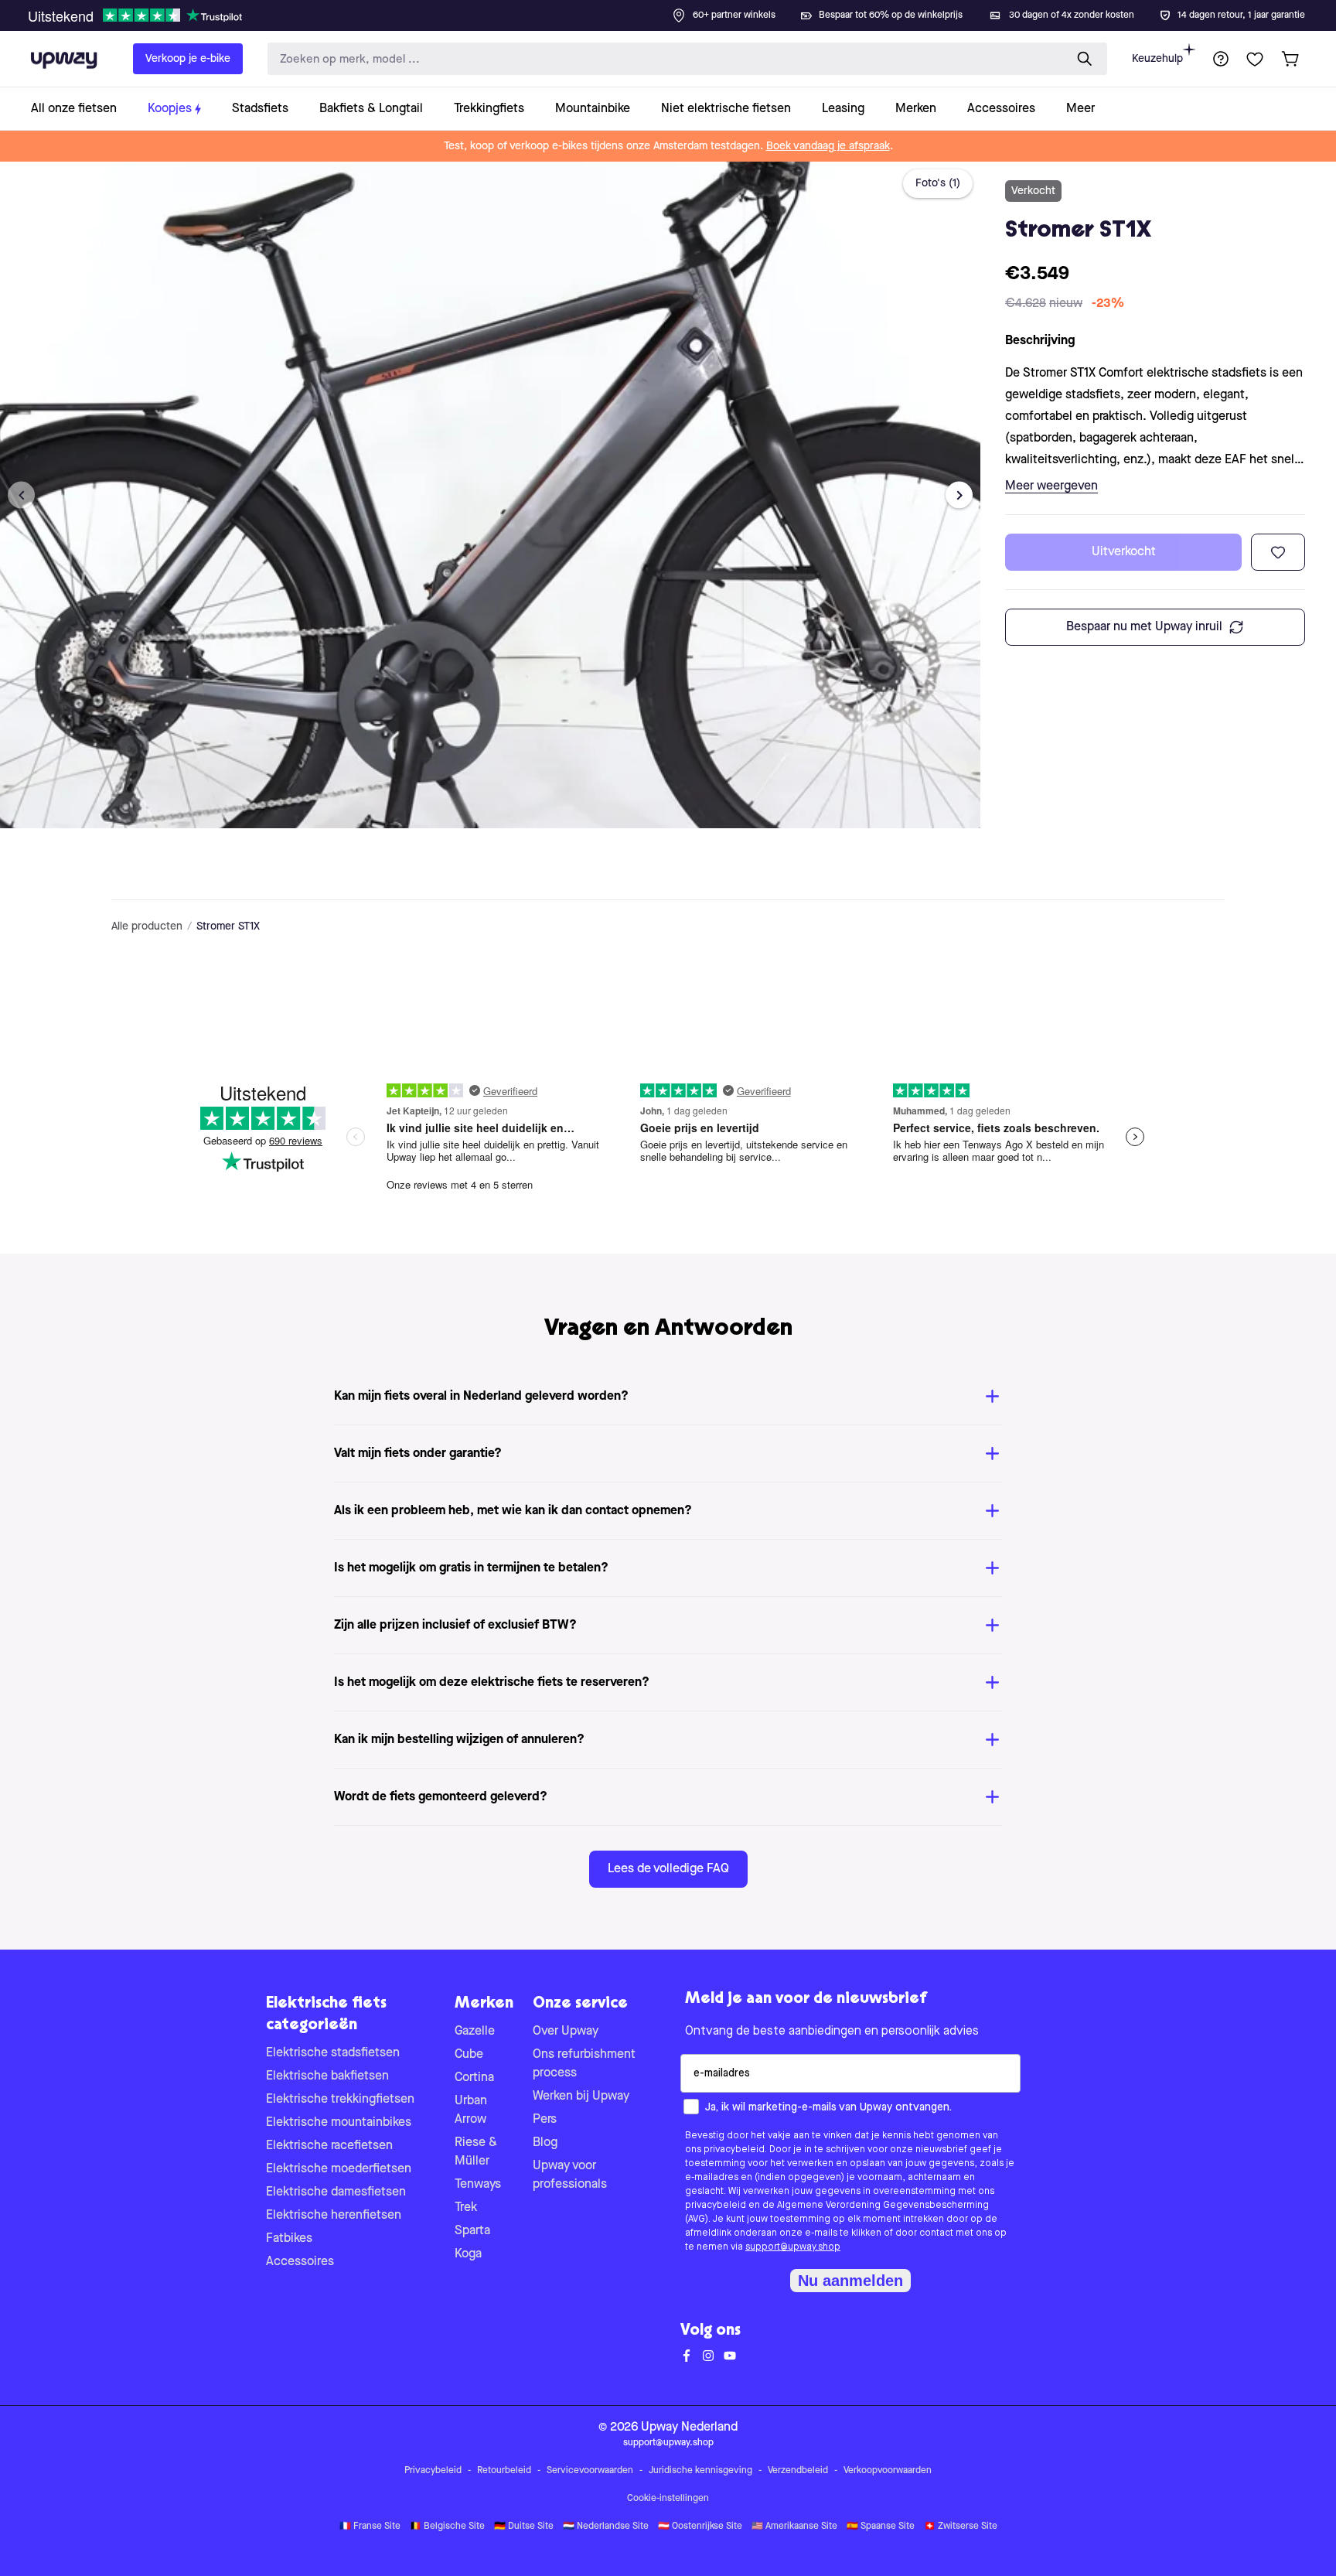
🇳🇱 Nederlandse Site (606, 2527)
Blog (545, 2143)
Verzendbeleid (798, 2471)
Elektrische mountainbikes (339, 2123)
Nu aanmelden (850, 2281)
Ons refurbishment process (584, 2064)
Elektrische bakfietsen (327, 2076)
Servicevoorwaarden (590, 2471)
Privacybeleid (433, 2471)
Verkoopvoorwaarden (888, 2471)
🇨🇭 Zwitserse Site (961, 2527)
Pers (545, 2120)
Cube (469, 2055)
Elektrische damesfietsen (336, 2192)
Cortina (474, 2078)
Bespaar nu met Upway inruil (1144, 627)
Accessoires (300, 2262)
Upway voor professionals (570, 2175)
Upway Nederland (689, 2428)
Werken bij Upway (581, 2097)
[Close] (680, 11)
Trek (466, 2208)
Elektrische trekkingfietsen (340, 2100)
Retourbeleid (504, 2471)
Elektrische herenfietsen (334, 2216)
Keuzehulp (1157, 59)
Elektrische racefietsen (329, 2146)
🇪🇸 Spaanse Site (881, 2527)
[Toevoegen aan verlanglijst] (1278, 552)
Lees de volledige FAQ (668, 1869)
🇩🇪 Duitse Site (524, 2527)
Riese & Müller (476, 2152)
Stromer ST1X (228, 926)
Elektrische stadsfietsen (333, 2053)
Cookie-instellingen (668, 2499)
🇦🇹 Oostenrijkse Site (700, 2527)
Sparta (472, 2231)
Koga (468, 2254)
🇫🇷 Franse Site (370, 2527)
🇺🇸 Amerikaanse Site (794, 2527)
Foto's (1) (938, 183)
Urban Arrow (471, 2110)
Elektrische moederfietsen (339, 2169)
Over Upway (566, 2032)
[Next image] (959, 495)
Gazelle (475, 2032)
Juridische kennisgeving (700, 2471)
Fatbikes (289, 2239)
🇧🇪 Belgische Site (447, 2527)
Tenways (478, 2185)
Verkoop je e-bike (188, 59)
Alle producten (147, 926)
